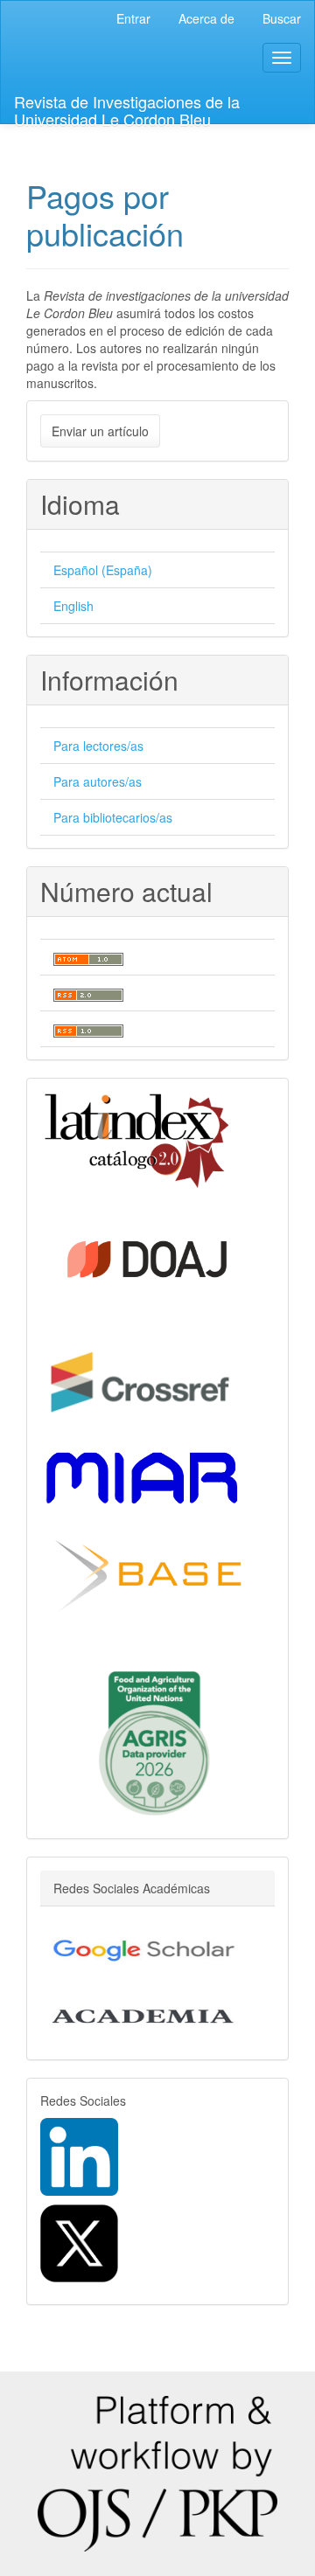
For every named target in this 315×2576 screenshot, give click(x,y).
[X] (79, 2242)
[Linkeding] (79, 2156)
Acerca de (206, 18)
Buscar (282, 18)
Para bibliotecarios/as (113, 817)
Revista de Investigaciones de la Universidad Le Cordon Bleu (127, 107)
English (73, 606)
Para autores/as (98, 781)
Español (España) (103, 570)
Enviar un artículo (100, 431)
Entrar (133, 18)
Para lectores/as (98, 746)
